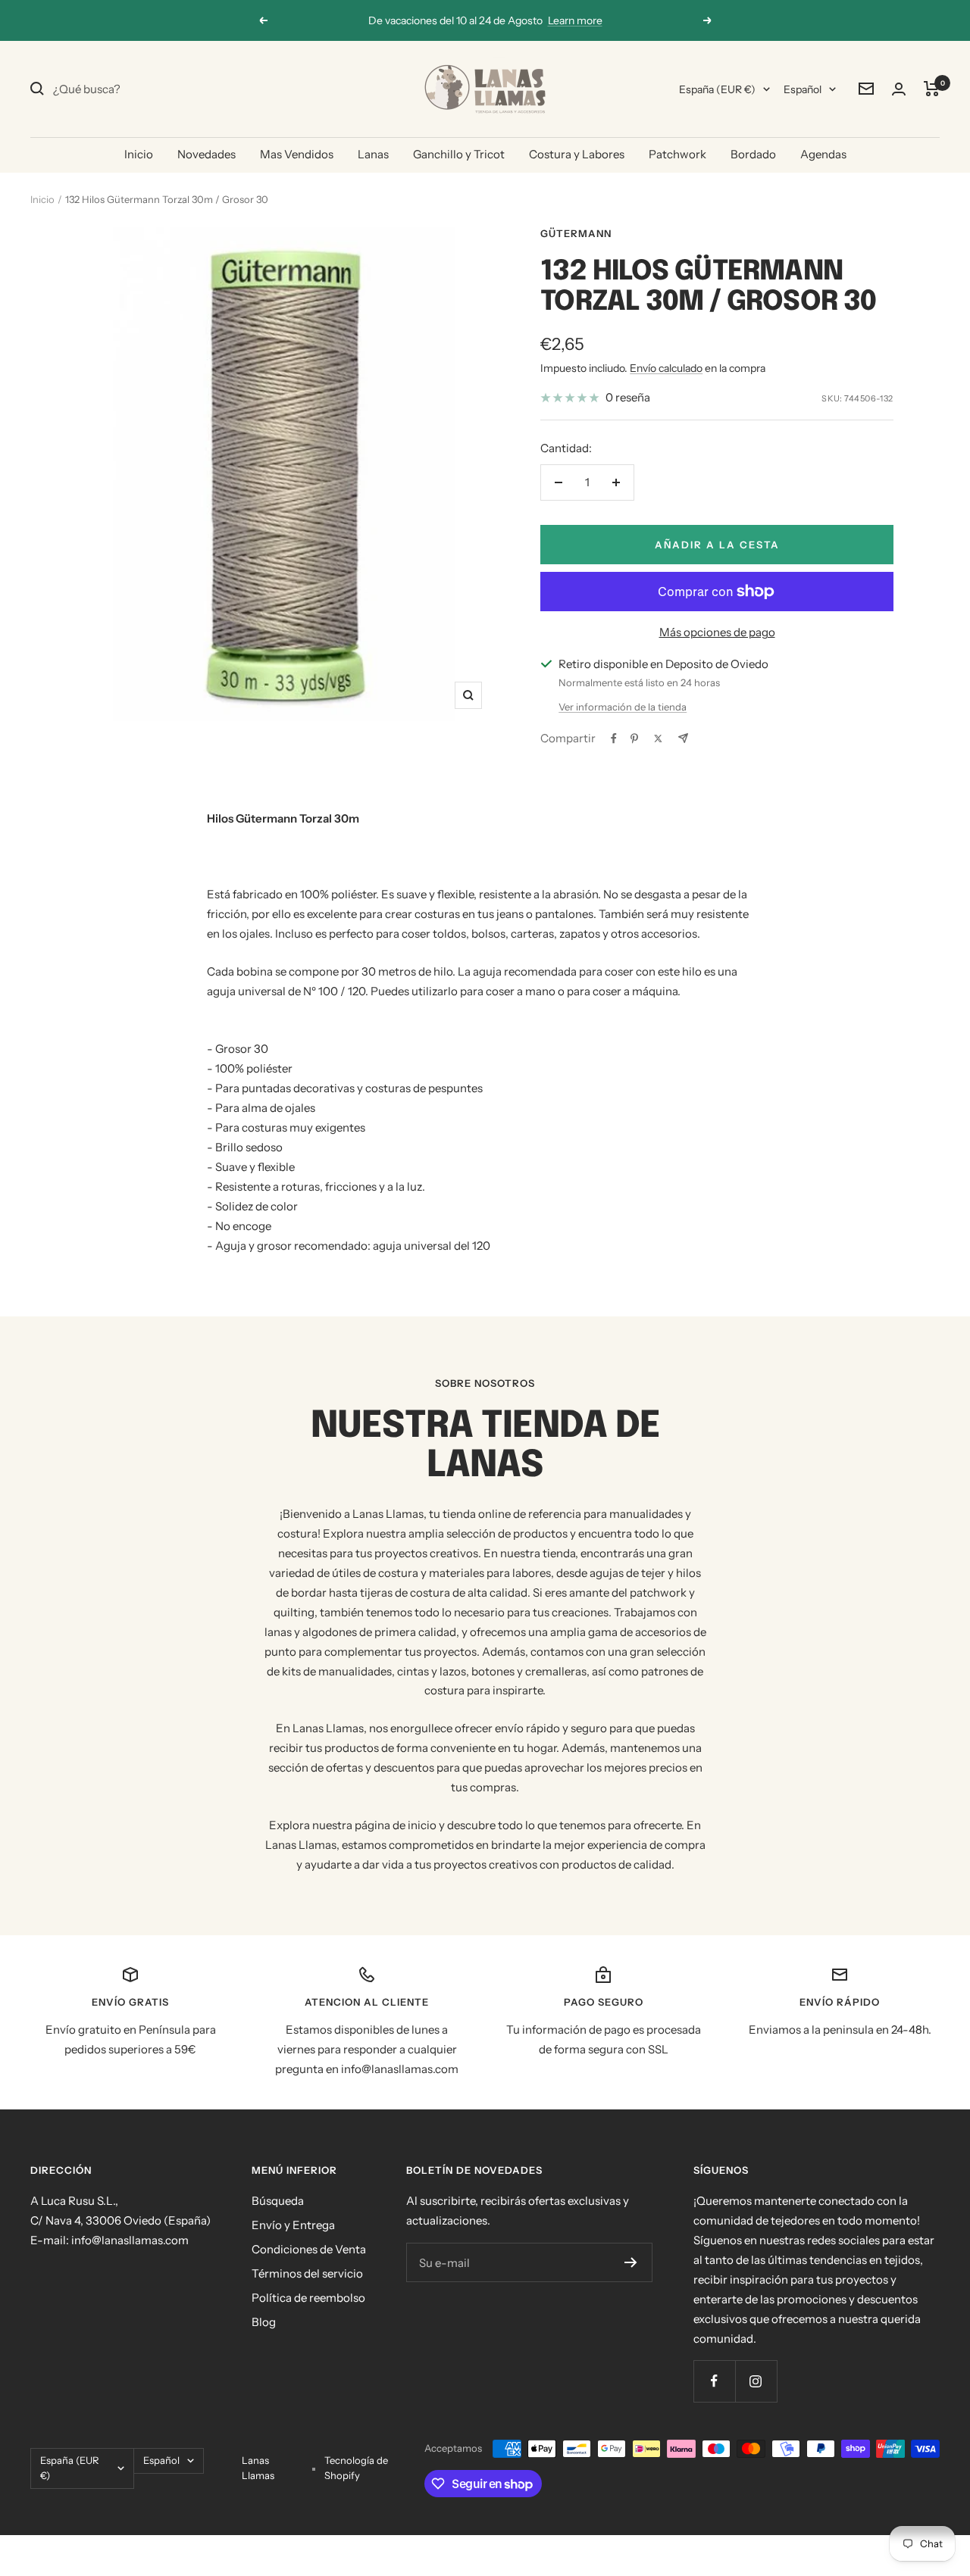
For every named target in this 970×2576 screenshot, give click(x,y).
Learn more (575, 20)
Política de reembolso (308, 2298)
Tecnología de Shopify (356, 2468)
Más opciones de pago (717, 632)
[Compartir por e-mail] (683, 738)
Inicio (139, 154)
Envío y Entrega (293, 2225)
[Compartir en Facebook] (614, 738)
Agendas (823, 154)
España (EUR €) (717, 89)
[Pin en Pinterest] (634, 738)
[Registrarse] (631, 2262)
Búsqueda (278, 2201)
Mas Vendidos (297, 154)
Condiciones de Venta (309, 2249)
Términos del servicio (307, 2273)
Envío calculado (666, 368)
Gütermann (576, 233)
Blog (264, 2322)
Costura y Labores (577, 154)
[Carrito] (932, 89)
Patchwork (677, 154)
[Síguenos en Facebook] (714, 2381)
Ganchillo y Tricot (459, 154)
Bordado (753, 154)
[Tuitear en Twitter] (658, 738)
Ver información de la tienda (623, 707)
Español (803, 89)
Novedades (207, 154)
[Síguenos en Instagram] (756, 2381)
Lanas (373, 154)
